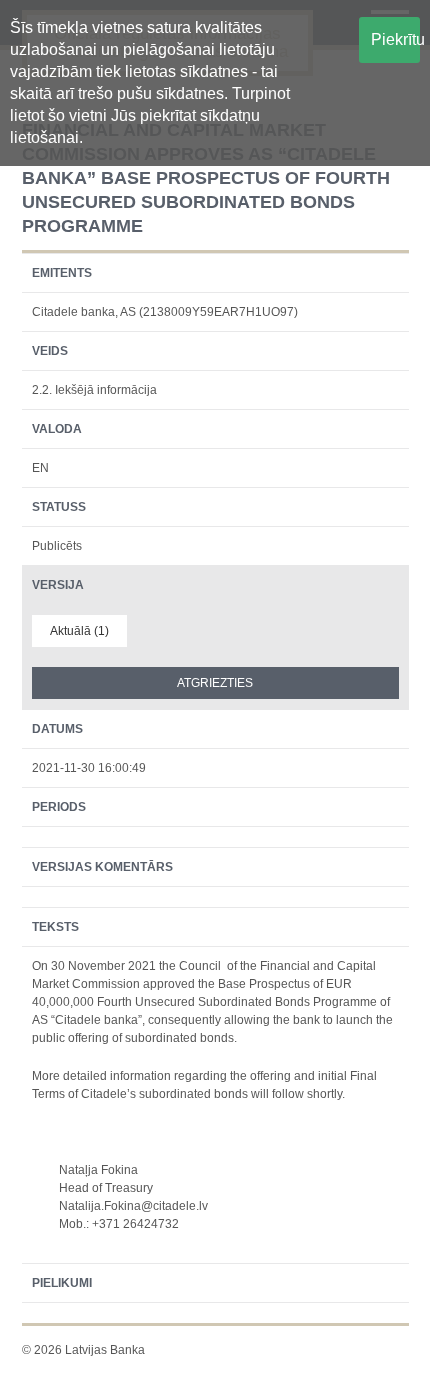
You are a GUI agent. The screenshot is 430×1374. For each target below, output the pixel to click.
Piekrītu (396, 39)
